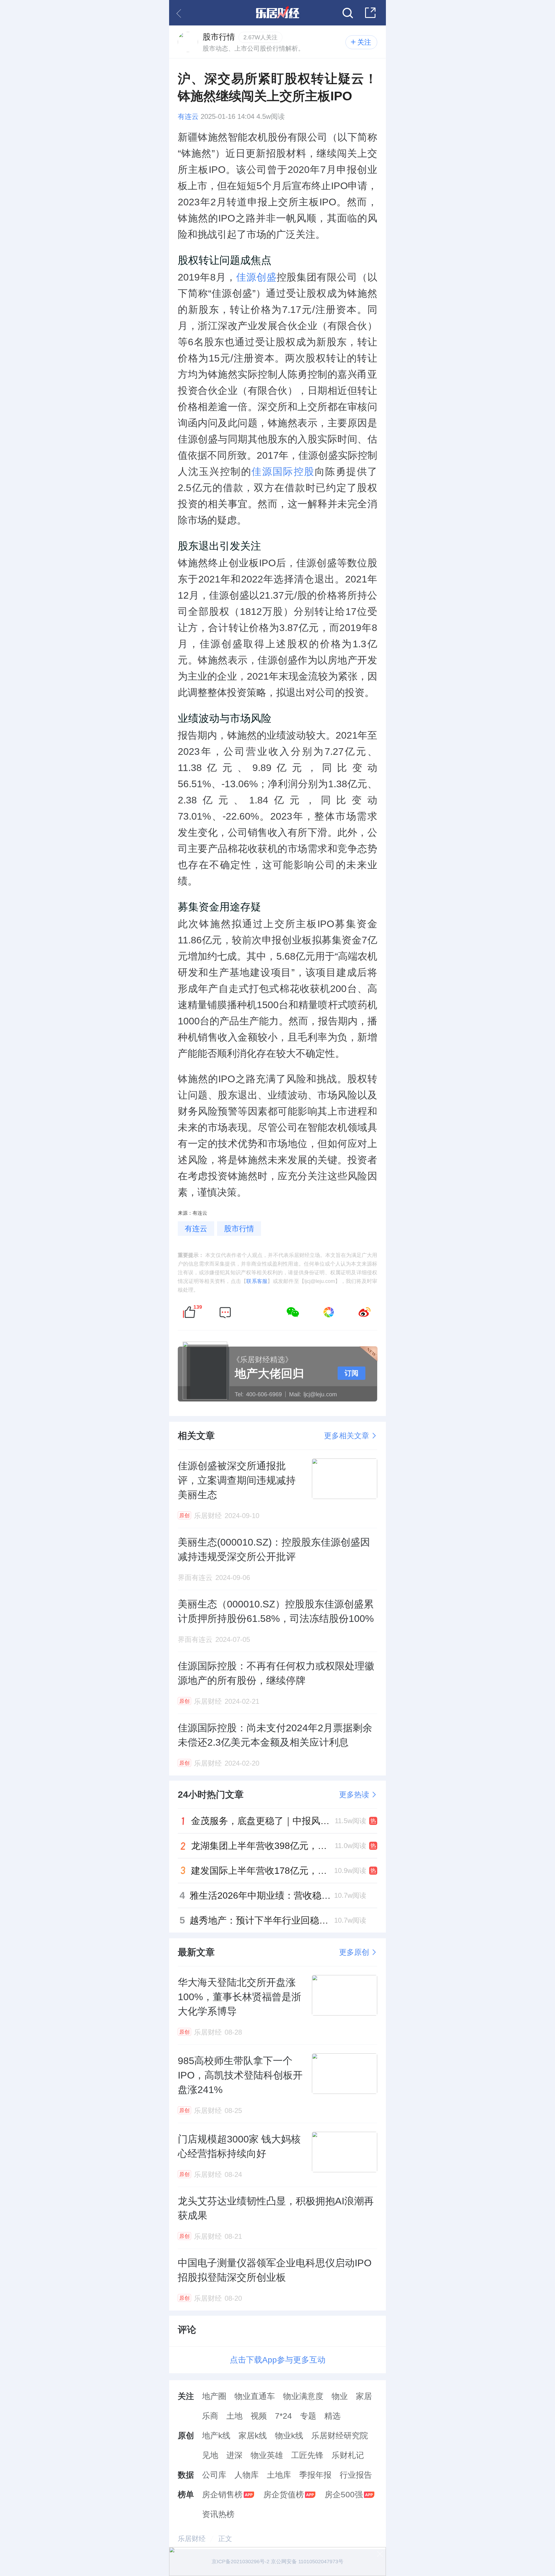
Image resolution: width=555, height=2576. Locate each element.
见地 (210, 2455)
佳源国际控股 (283, 471)
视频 (259, 2416)
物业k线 (289, 2436)
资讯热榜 (218, 2514)
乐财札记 (348, 2455)
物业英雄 (267, 2455)
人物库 (247, 2475)
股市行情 (239, 1229)
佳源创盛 (256, 277)
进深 (234, 2455)
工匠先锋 (307, 2455)
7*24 (283, 2416)
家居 (364, 2396)
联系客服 (257, 1281)
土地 (234, 2416)
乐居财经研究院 (340, 2436)
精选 (332, 2416)
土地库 (279, 2475)
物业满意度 (303, 2396)
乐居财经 (192, 2539)
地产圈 (214, 2396)
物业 (340, 2396)
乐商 (210, 2416)
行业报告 (356, 2475)
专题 (308, 2416)
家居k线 (253, 2436)
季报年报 (315, 2475)
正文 (225, 2539)
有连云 (188, 117)
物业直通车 (255, 2396)
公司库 (214, 2475)
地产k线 (216, 2436)
